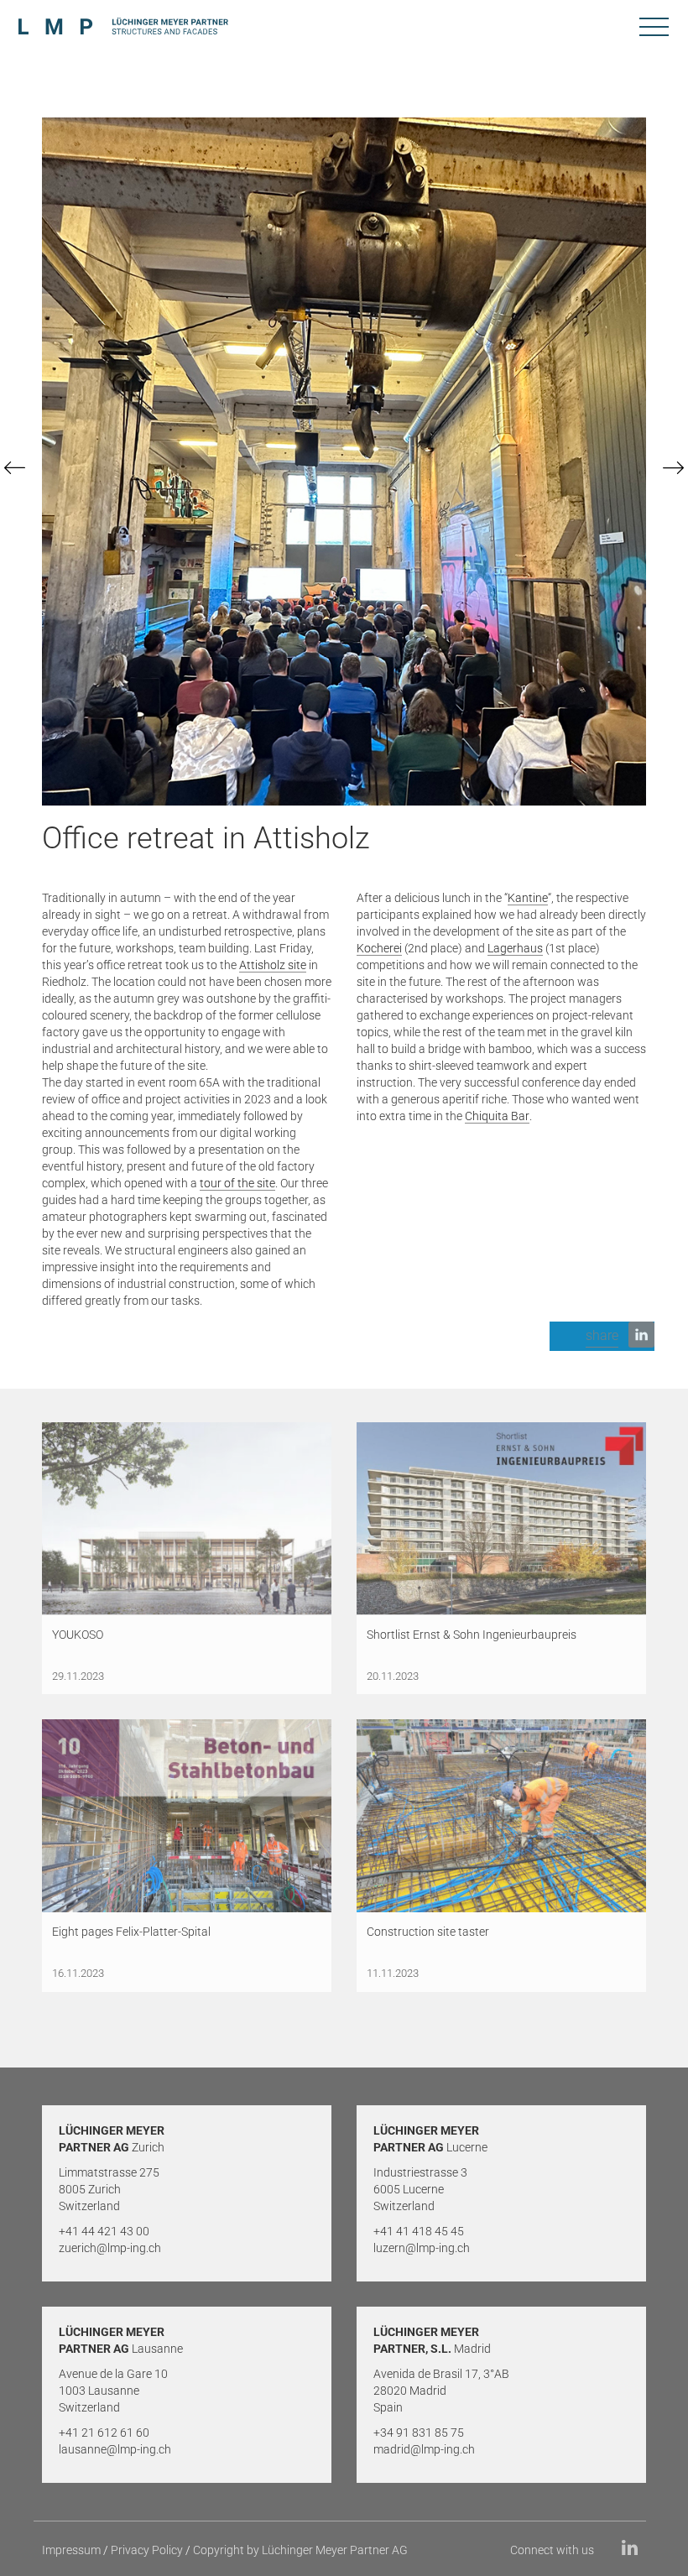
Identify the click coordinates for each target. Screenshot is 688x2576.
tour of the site (237, 1183)
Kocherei (379, 948)
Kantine (528, 898)
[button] (602, 1336)
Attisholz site (273, 965)
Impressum (71, 2550)
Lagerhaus (515, 948)
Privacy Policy (147, 2550)
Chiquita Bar (497, 1116)
